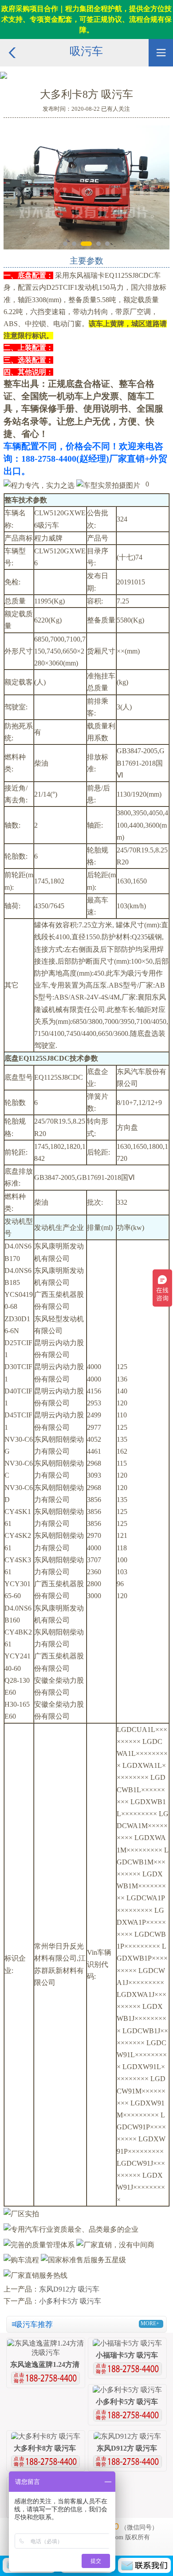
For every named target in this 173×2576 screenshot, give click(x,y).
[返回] (12, 43)
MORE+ (150, 2323)
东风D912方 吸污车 (69, 2289)
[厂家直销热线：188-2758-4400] (45, 2376)
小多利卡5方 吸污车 (70, 2301)
